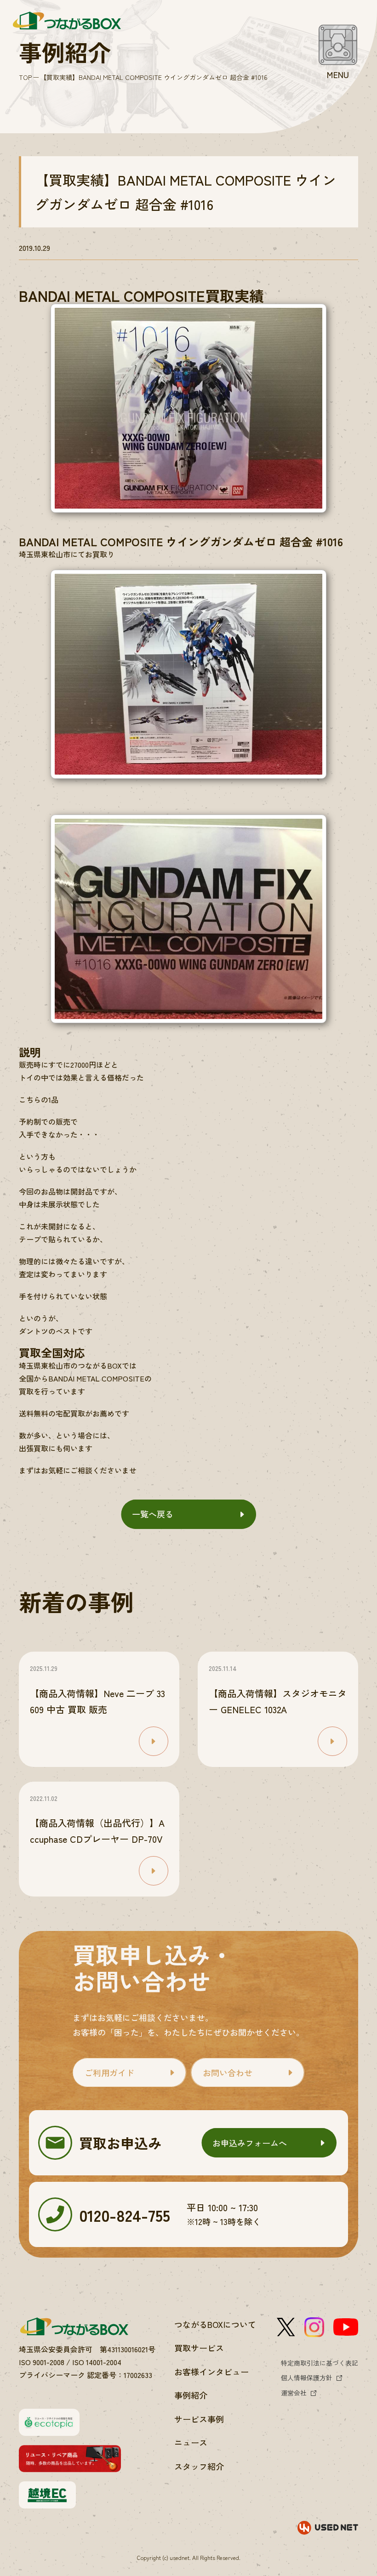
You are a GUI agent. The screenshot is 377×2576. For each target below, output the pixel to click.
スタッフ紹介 (199, 2466)
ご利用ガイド (109, 2072)
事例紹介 (191, 2395)
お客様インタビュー (211, 2372)
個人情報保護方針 (307, 2378)
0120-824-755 (125, 2215)
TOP (25, 77)
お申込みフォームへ (250, 2143)
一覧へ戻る (153, 1514)
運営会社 (294, 2393)
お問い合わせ (228, 2072)
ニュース (191, 2442)
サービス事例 (199, 2419)
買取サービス (199, 2348)
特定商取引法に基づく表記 (320, 2363)
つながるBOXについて (215, 2324)
